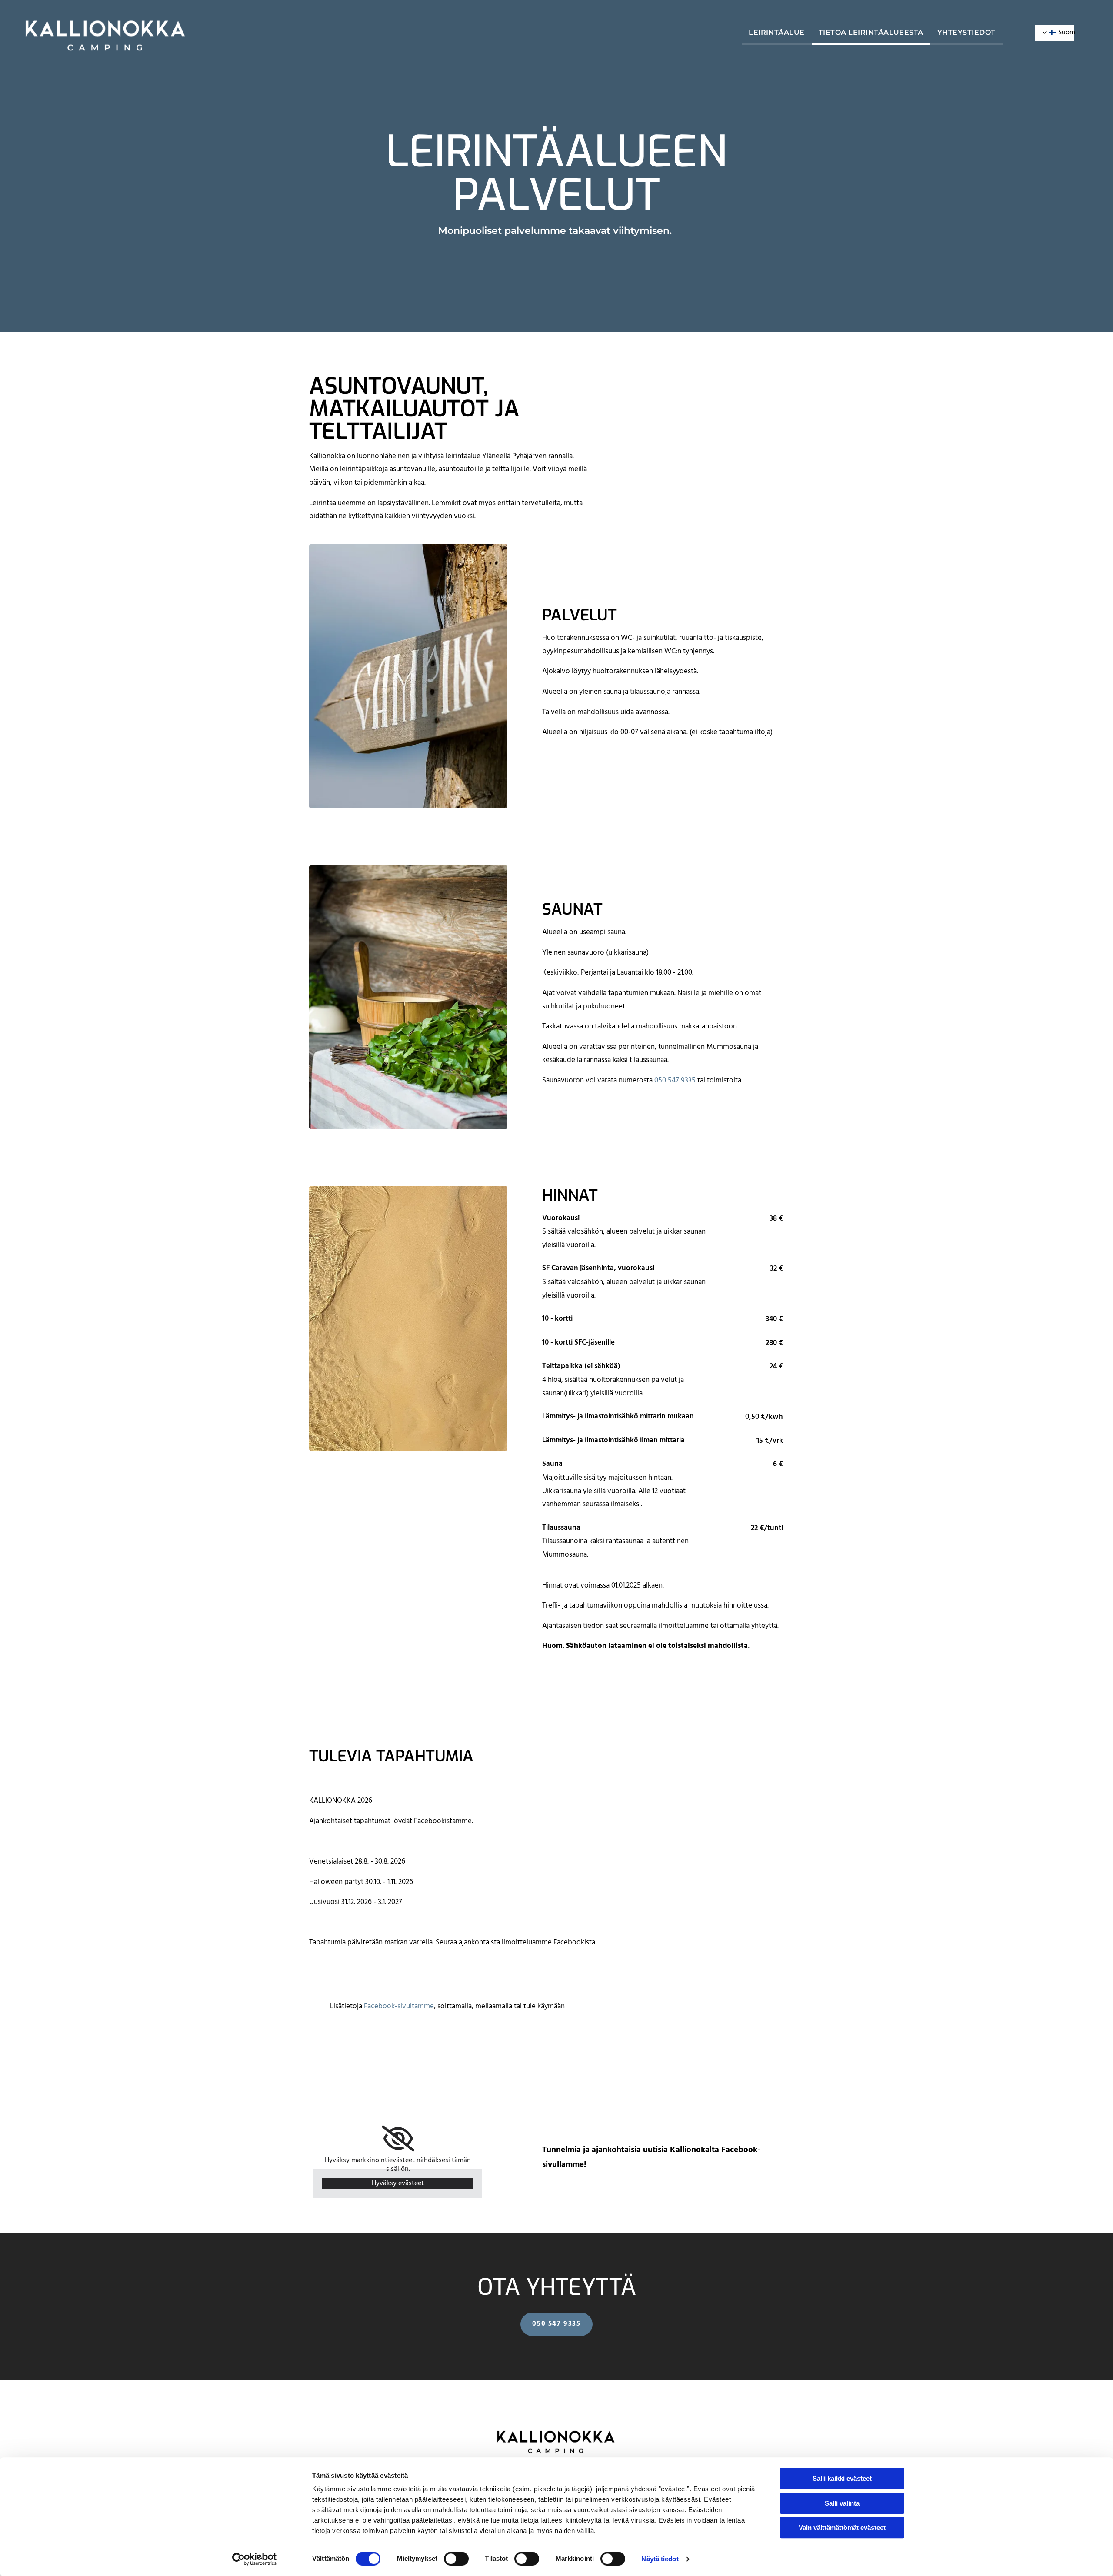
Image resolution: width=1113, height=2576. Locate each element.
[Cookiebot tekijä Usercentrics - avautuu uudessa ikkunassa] (255, 2559)
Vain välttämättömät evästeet (842, 2528)
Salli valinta (842, 2503)
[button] (556, 2324)
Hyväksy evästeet (398, 2183)
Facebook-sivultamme (399, 2006)
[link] (398, 2139)
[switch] (456, 2559)
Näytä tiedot (660, 2559)
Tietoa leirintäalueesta (871, 32)
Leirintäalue (777, 32)
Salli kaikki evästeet (842, 2478)
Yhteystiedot (966, 32)
